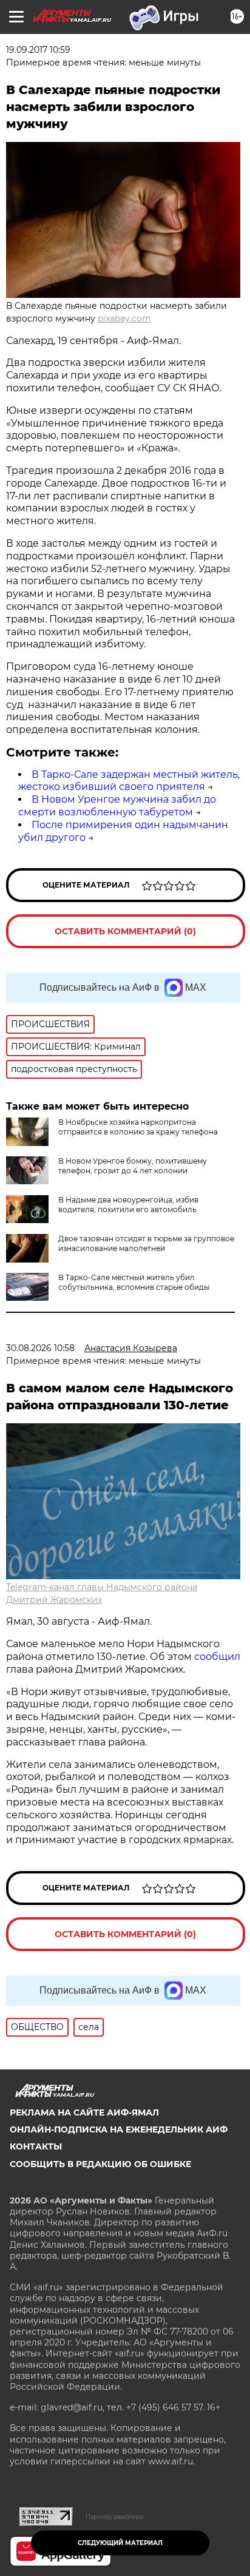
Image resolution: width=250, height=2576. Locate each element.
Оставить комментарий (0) (125, 931)
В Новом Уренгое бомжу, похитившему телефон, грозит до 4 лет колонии (133, 1166)
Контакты (36, 2146)
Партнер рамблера (114, 2517)
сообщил (217, 1657)
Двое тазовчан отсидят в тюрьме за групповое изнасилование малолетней (146, 1243)
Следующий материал (120, 2543)
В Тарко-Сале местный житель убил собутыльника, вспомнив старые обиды (134, 1282)
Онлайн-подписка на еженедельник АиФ (119, 2129)
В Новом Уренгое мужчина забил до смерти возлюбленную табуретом (117, 806)
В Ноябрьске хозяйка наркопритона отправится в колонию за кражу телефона (138, 1127)
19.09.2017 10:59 (38, 50)
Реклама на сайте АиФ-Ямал (84, 2112)
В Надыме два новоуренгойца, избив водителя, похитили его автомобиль (128, 1205)
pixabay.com (124, 319)
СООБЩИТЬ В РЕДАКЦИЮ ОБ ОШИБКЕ (100, 2164)
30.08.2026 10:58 (40, 1348)
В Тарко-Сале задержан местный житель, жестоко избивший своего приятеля (129, 781)
